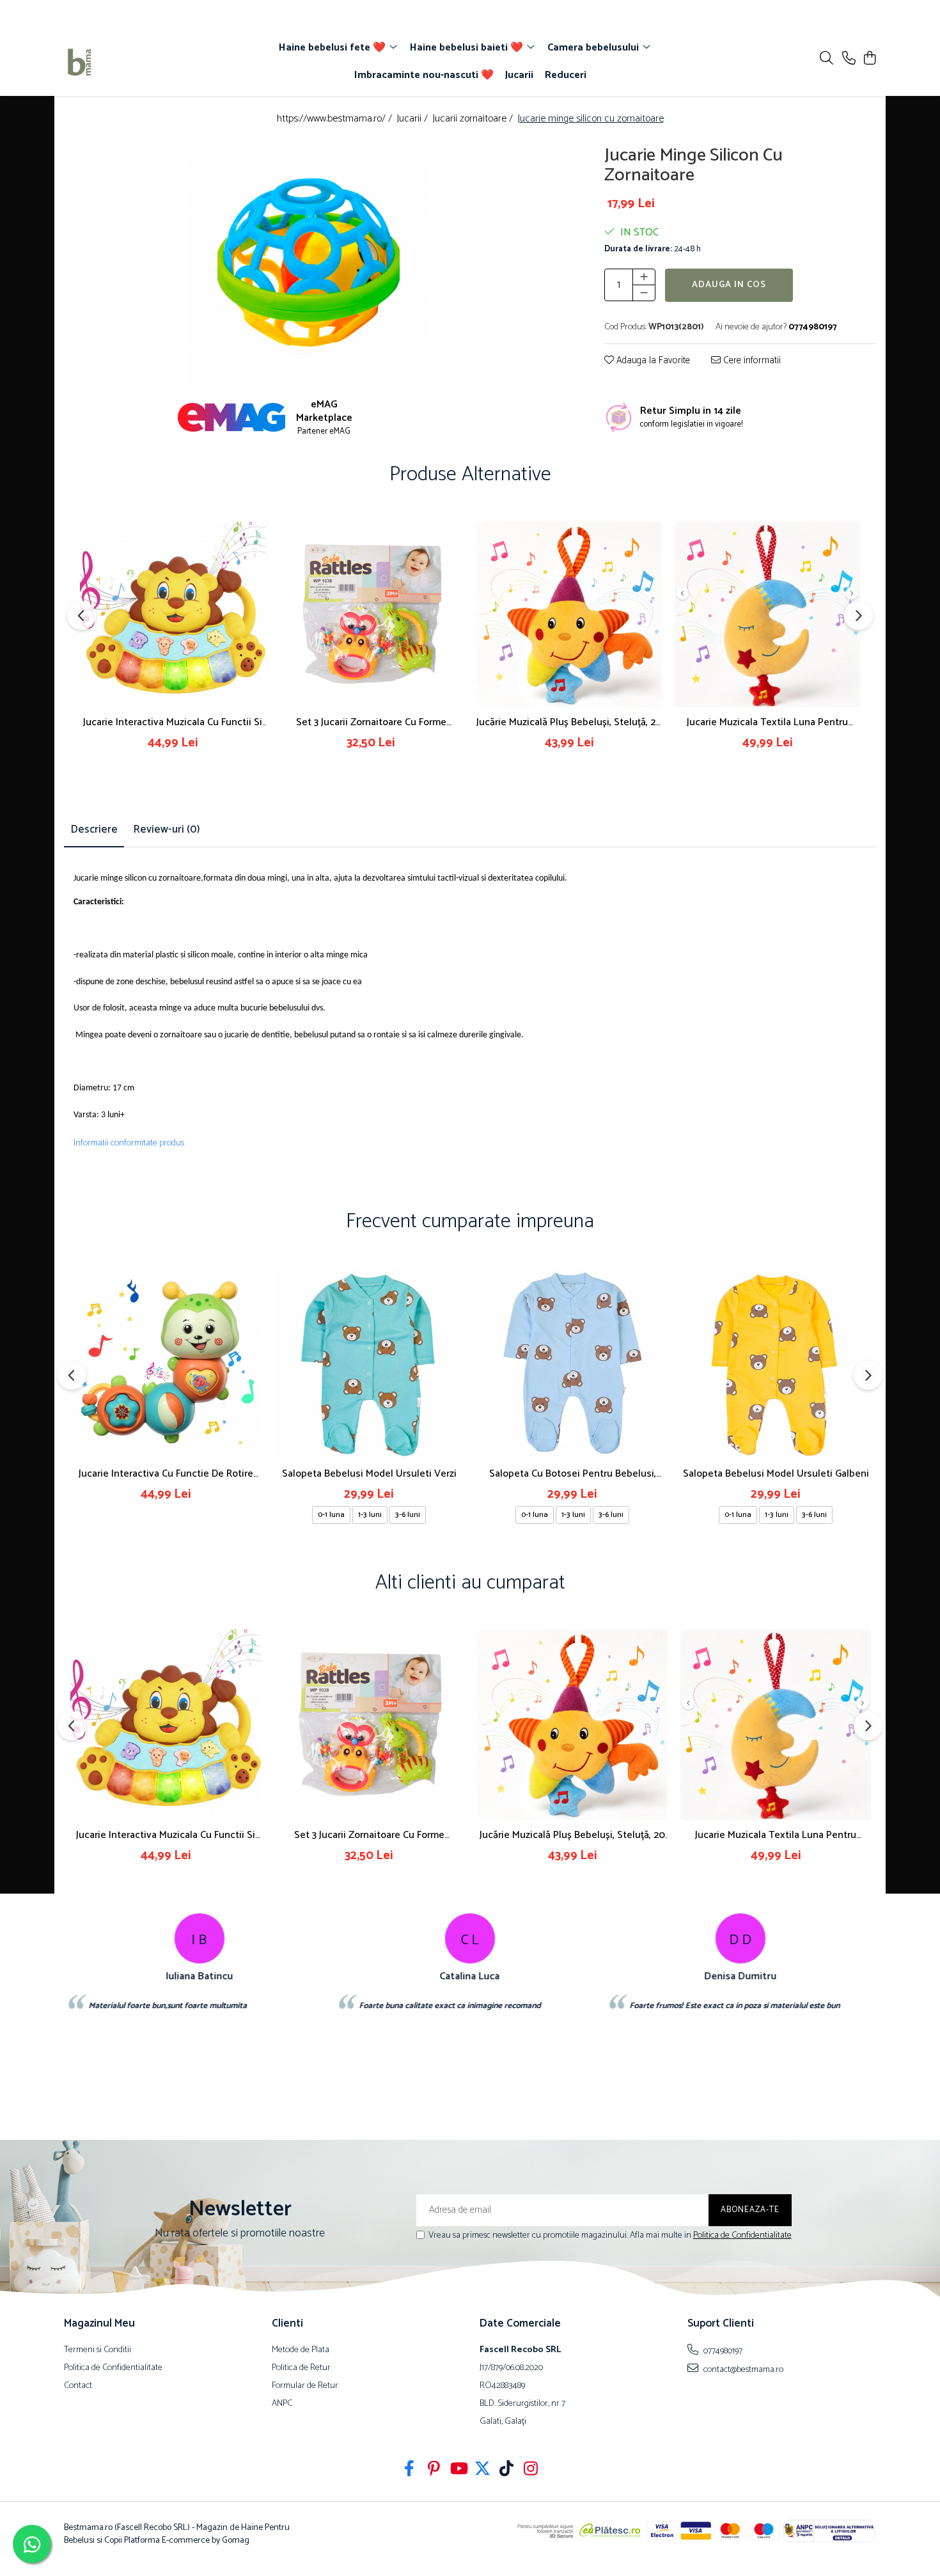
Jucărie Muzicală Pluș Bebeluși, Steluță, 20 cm (569, 722)
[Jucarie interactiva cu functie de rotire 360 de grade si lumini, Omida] (166, 1363)
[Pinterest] (434, 2470)
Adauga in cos (729, 284)
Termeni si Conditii (98, 2350)
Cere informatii (751, 360)
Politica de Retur (301, 2368)
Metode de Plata (301, 2350)
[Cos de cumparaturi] (869, 59)
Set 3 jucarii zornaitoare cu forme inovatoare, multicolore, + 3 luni (371, 722)
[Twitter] (482, 2470)
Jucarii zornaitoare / (474, 119)
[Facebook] (410, 2470)
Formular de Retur (305, 2386)
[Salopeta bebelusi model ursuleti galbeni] (776, 1363)
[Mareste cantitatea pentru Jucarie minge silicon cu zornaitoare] (644, 276)
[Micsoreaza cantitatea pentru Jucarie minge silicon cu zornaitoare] (644, 292)
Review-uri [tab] (167, 829)
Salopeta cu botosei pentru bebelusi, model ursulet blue (573, 1474)
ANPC (282, 2404)
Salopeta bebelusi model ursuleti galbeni (776, 1474)
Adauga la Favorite (652, 360)
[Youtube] (458, 2470)
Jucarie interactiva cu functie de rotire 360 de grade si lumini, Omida (166, 1474)
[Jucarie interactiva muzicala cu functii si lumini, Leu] (173, 615)
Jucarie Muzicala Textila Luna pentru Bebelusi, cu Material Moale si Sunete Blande (767, 722)
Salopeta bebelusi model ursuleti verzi (369, 1474)
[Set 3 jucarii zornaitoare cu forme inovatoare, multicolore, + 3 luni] (371, 615)
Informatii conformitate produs (129, 1143)
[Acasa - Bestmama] (137, 62)
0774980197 (722, 2351)
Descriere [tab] (94, 829)
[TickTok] (507, 2470)
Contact (78, 2386)
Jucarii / (413, 119)
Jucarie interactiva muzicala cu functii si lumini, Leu (173, 722)
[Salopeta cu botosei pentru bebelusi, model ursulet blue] (572, 1363)
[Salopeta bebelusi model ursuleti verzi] (369, 1363)
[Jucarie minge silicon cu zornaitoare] (309, 264)
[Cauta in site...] (826, 59)
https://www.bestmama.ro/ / (336, 119)
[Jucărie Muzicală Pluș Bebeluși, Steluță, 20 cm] (569, 615)
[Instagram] (531, 2470)
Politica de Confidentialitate (742, 2235)
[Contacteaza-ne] (849, 59)
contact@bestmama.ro (742, 2369)
